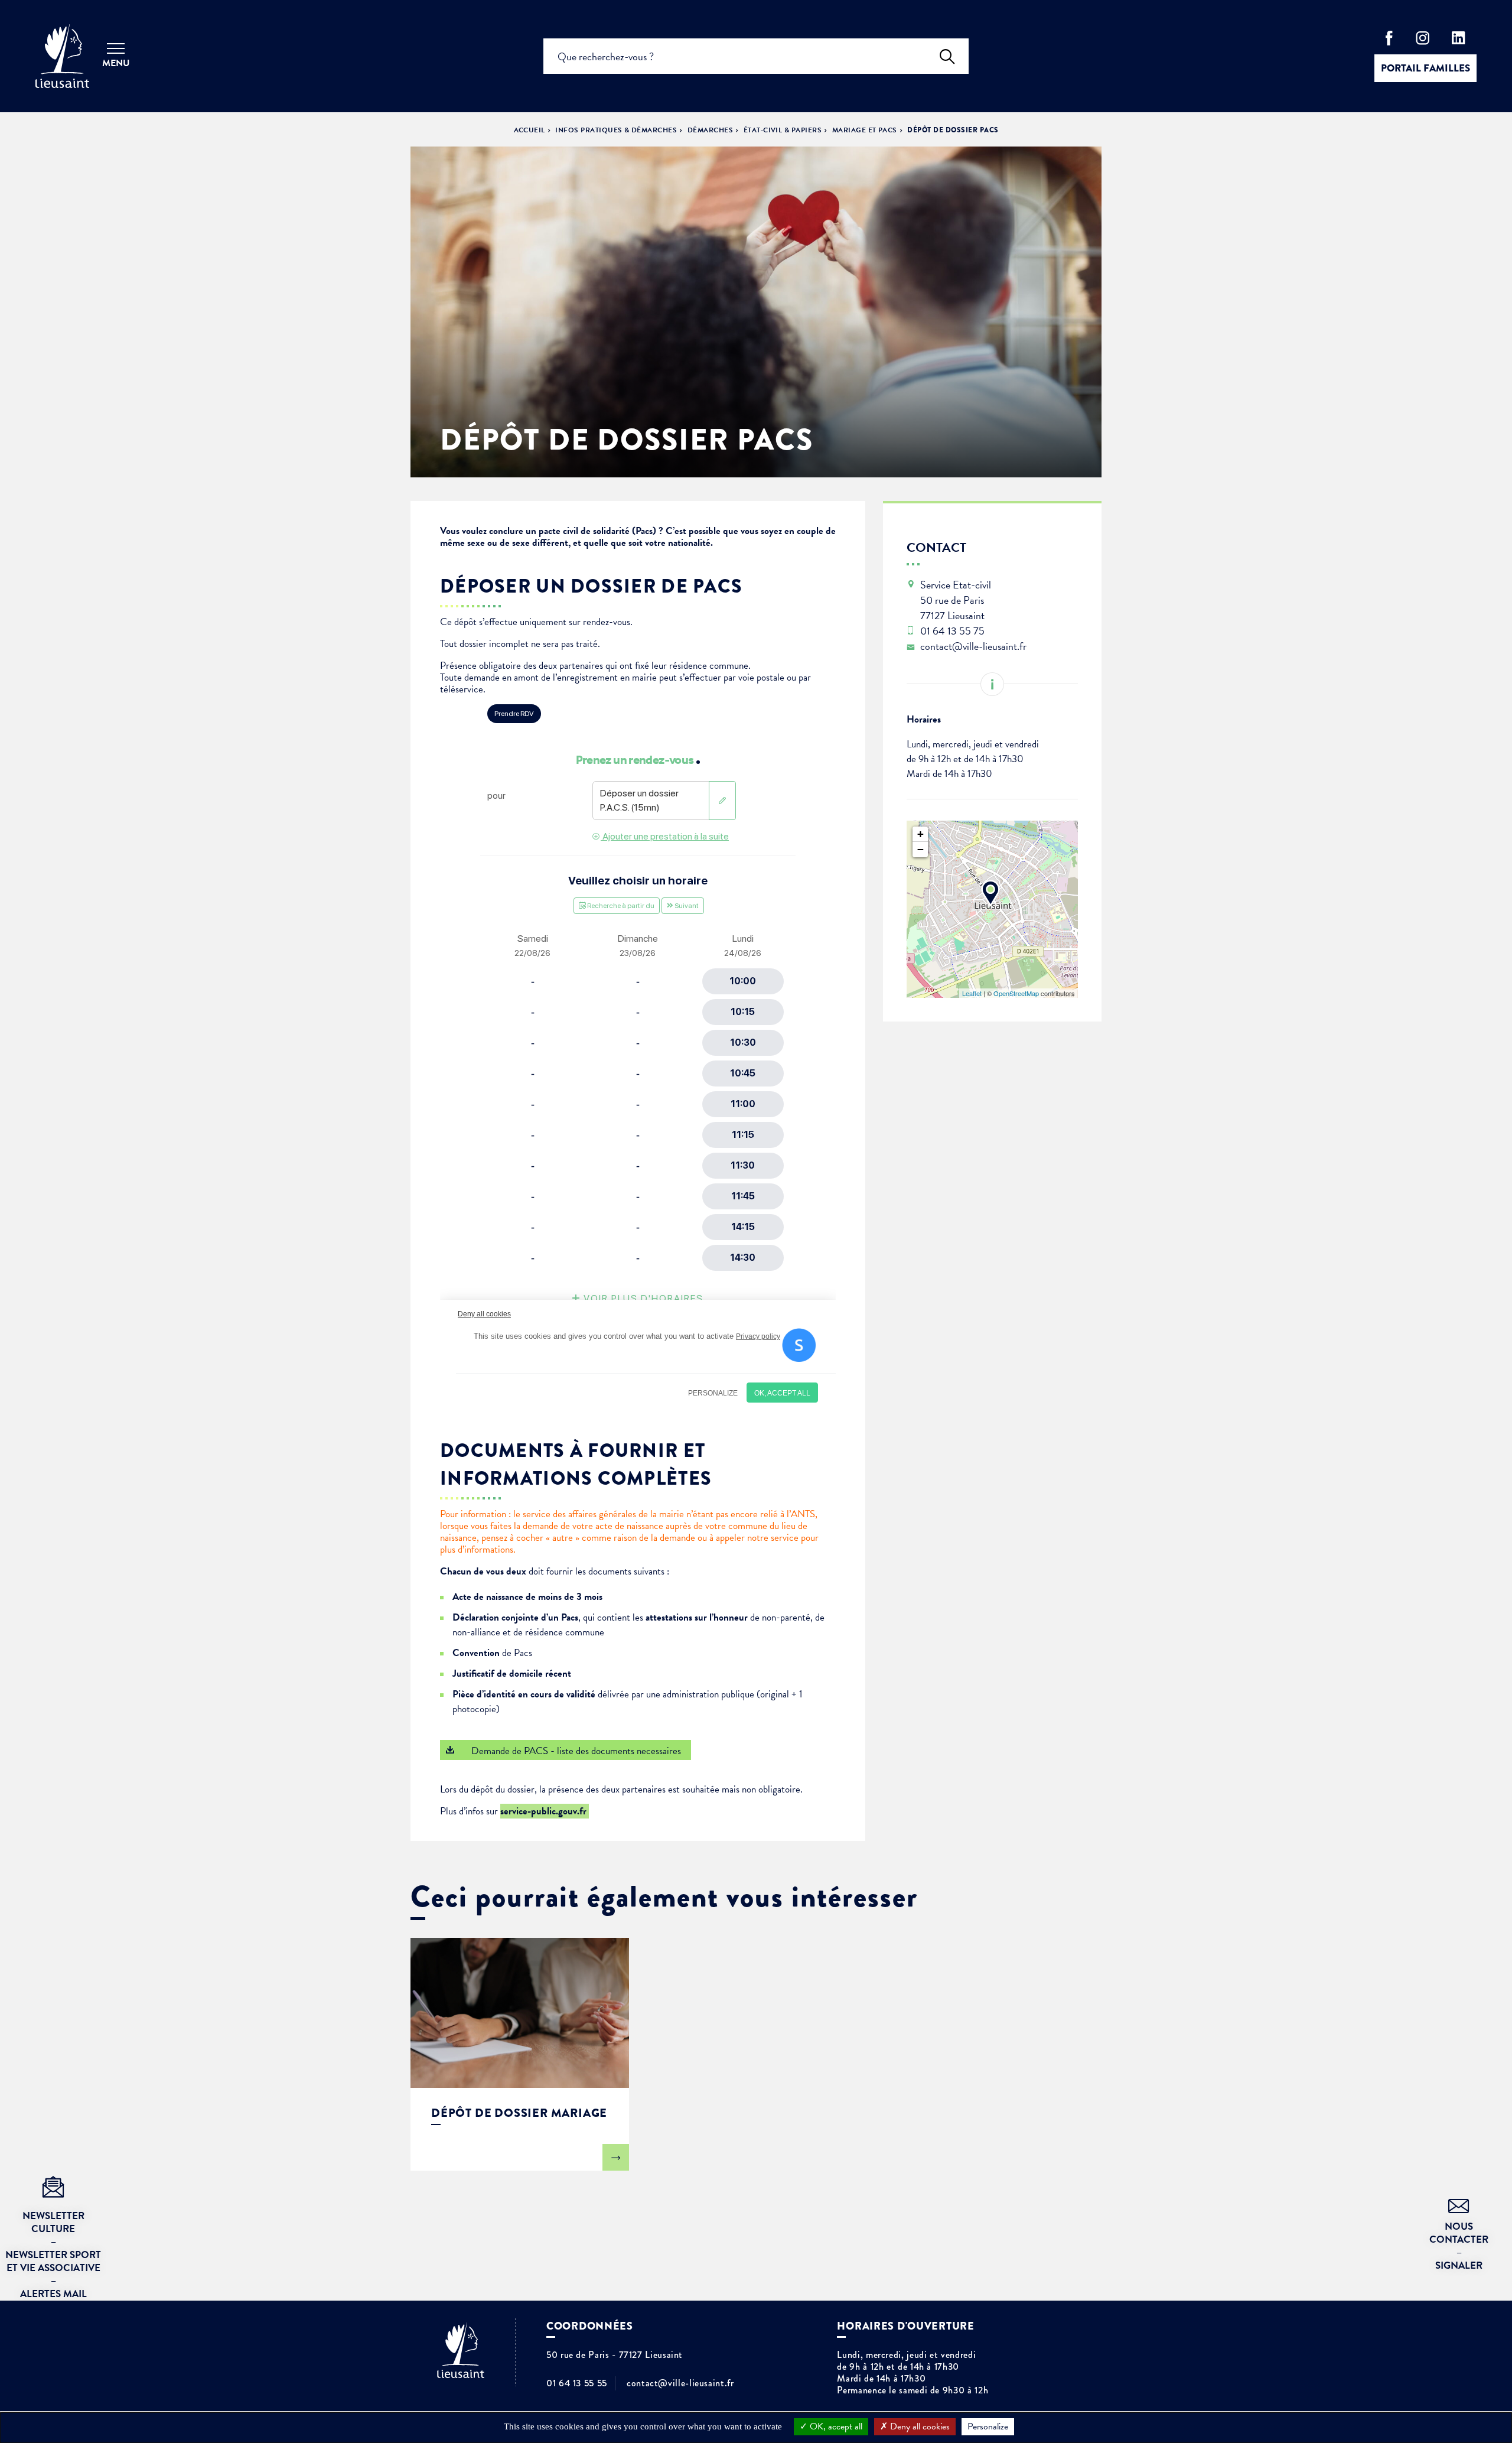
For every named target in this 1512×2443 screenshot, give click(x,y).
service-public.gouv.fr (545, 1811)
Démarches (710, 130)
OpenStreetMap (1016, 993)
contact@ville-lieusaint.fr (680, 2383)
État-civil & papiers (783, 130)
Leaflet (972, 993)
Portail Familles (1425, 68)
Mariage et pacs (865, 130)
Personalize (988, 2426)
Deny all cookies (919, 2426)
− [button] (920, 849)
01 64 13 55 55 (577, 2383)
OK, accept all (835, 2426)
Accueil (529, 130)
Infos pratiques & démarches (616, 130)
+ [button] (920, 834)
